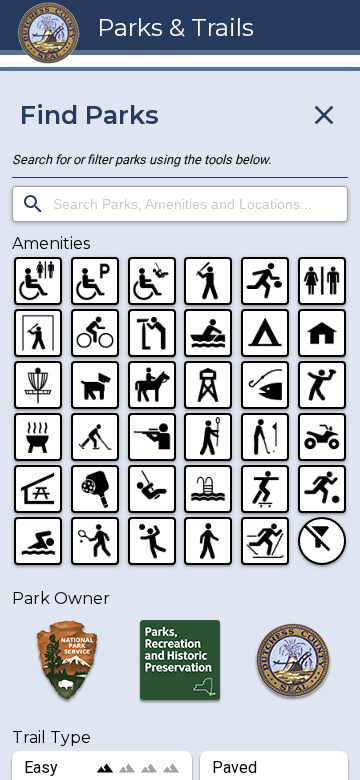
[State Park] (179, 664)
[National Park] (66, 664)
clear (324, 115)
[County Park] (293, 664)
